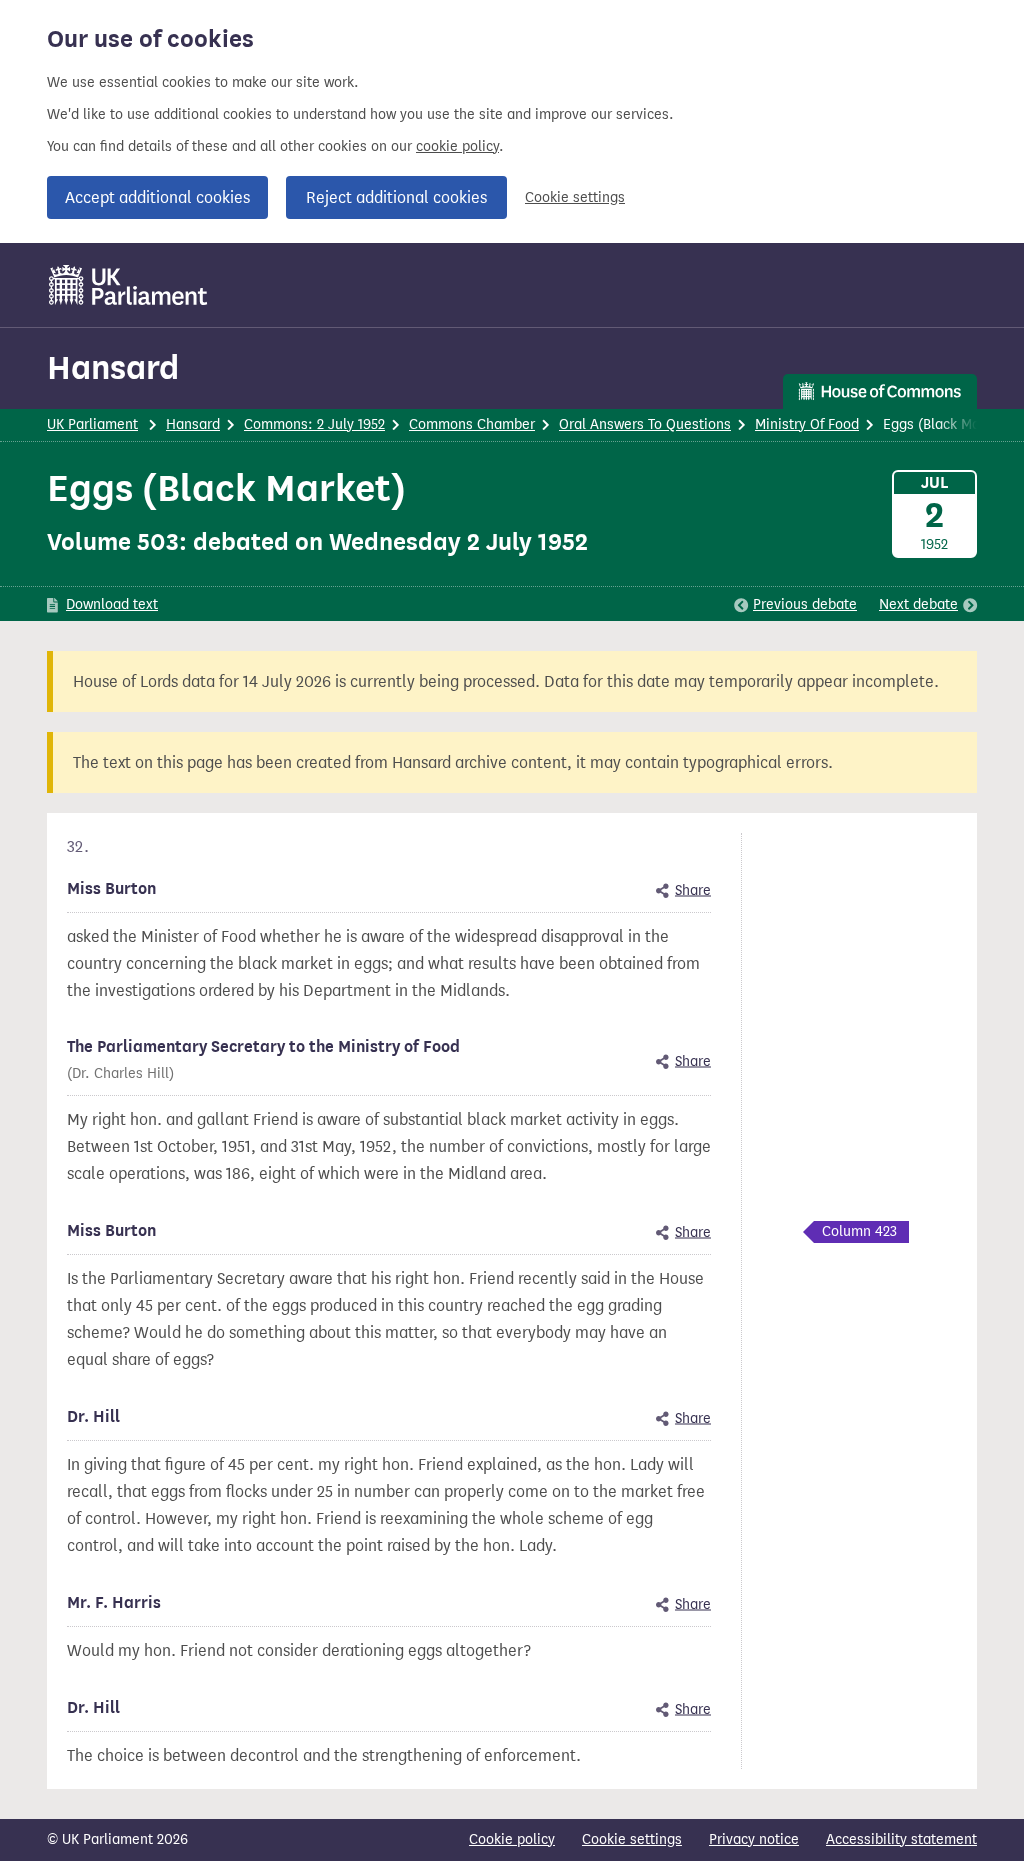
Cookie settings (575, 197)
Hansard (113, 367)
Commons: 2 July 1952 (314, 424)
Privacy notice (754, 1839)
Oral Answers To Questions (645, 424)
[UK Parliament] (128, 285)
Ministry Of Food (807, 424)
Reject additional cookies (396, 197)
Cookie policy (512, 1839)
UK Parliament (92, 424)
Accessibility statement (901, 1839)
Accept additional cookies (157, 197)
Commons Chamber (472, 424)
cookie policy (457, 146)
